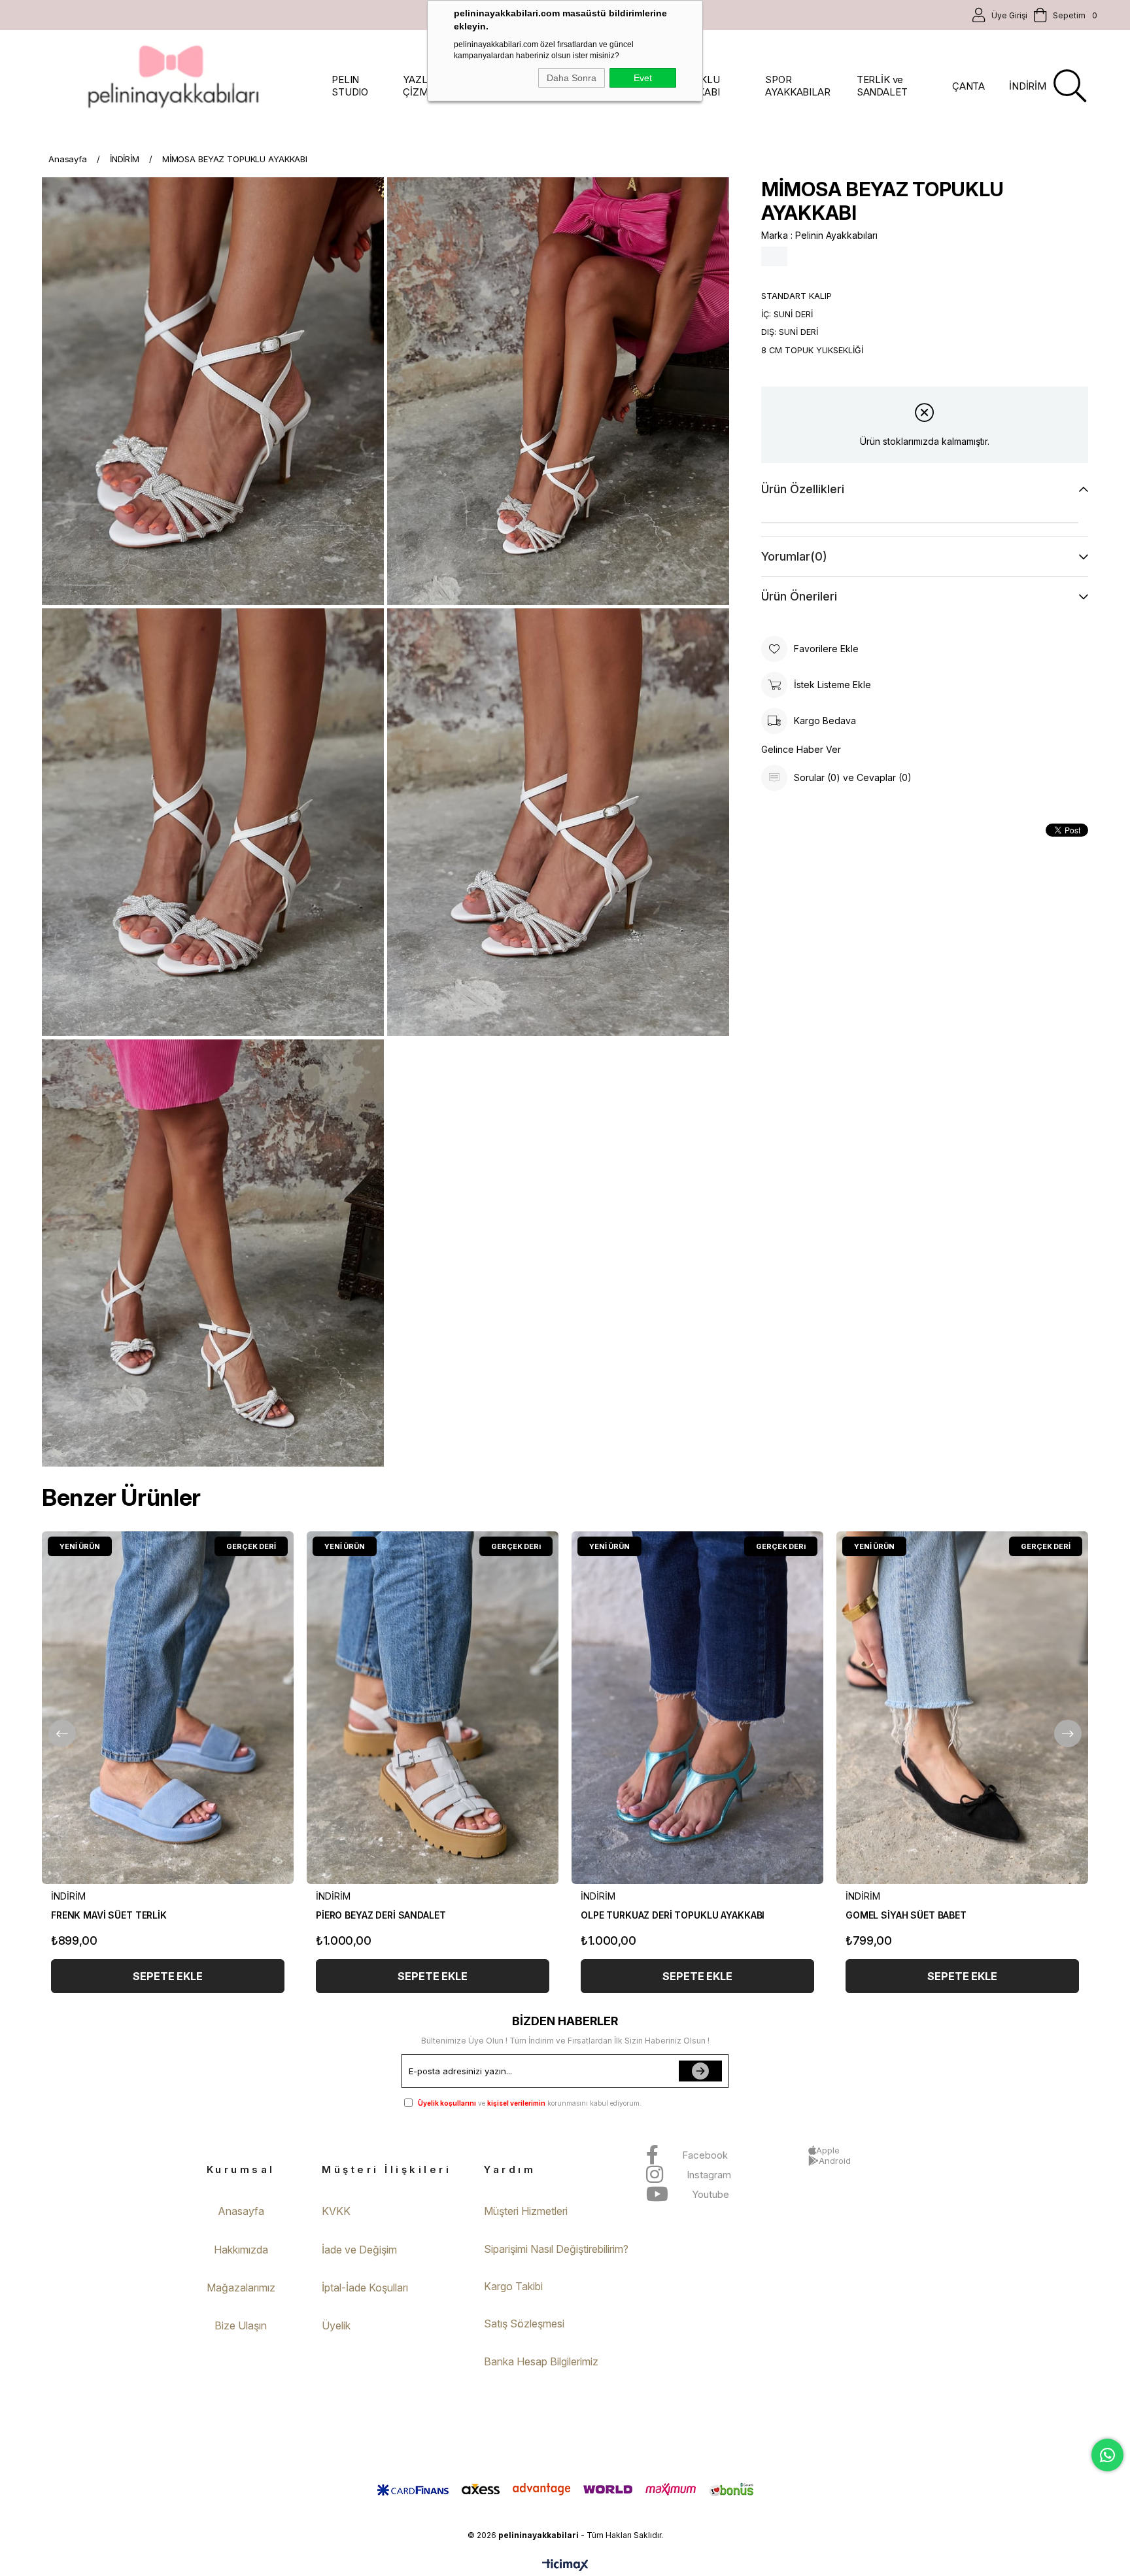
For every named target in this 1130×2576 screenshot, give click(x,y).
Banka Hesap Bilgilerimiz (541, 2361)
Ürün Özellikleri (803, 489)
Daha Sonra (572, 78)
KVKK (336, 2211)
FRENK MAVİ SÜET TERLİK (109, 1915)
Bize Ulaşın (241, 2325)
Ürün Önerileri (799, 596)
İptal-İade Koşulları (365, 2288)
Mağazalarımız (241, 2288)
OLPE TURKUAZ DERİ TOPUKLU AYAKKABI (673, 1915)
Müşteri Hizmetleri (526, 2211)
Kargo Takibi (513, 2286)
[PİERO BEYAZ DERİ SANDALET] (433, 1708)
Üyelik (336, 2325)
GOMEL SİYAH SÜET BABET (906, 1915)
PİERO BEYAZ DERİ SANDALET (381, 1915)
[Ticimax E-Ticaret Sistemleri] (565, 2566)
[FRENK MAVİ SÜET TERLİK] (168, 1708)
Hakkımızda (241, 2250)
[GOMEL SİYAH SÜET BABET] (962, 1708)
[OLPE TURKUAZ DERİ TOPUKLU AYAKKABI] (697, 1708)
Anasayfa (241, 2211)
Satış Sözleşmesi (524, 2324)
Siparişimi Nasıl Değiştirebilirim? (556, 2249)
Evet (643, 78)
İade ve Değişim (359, 2250)
